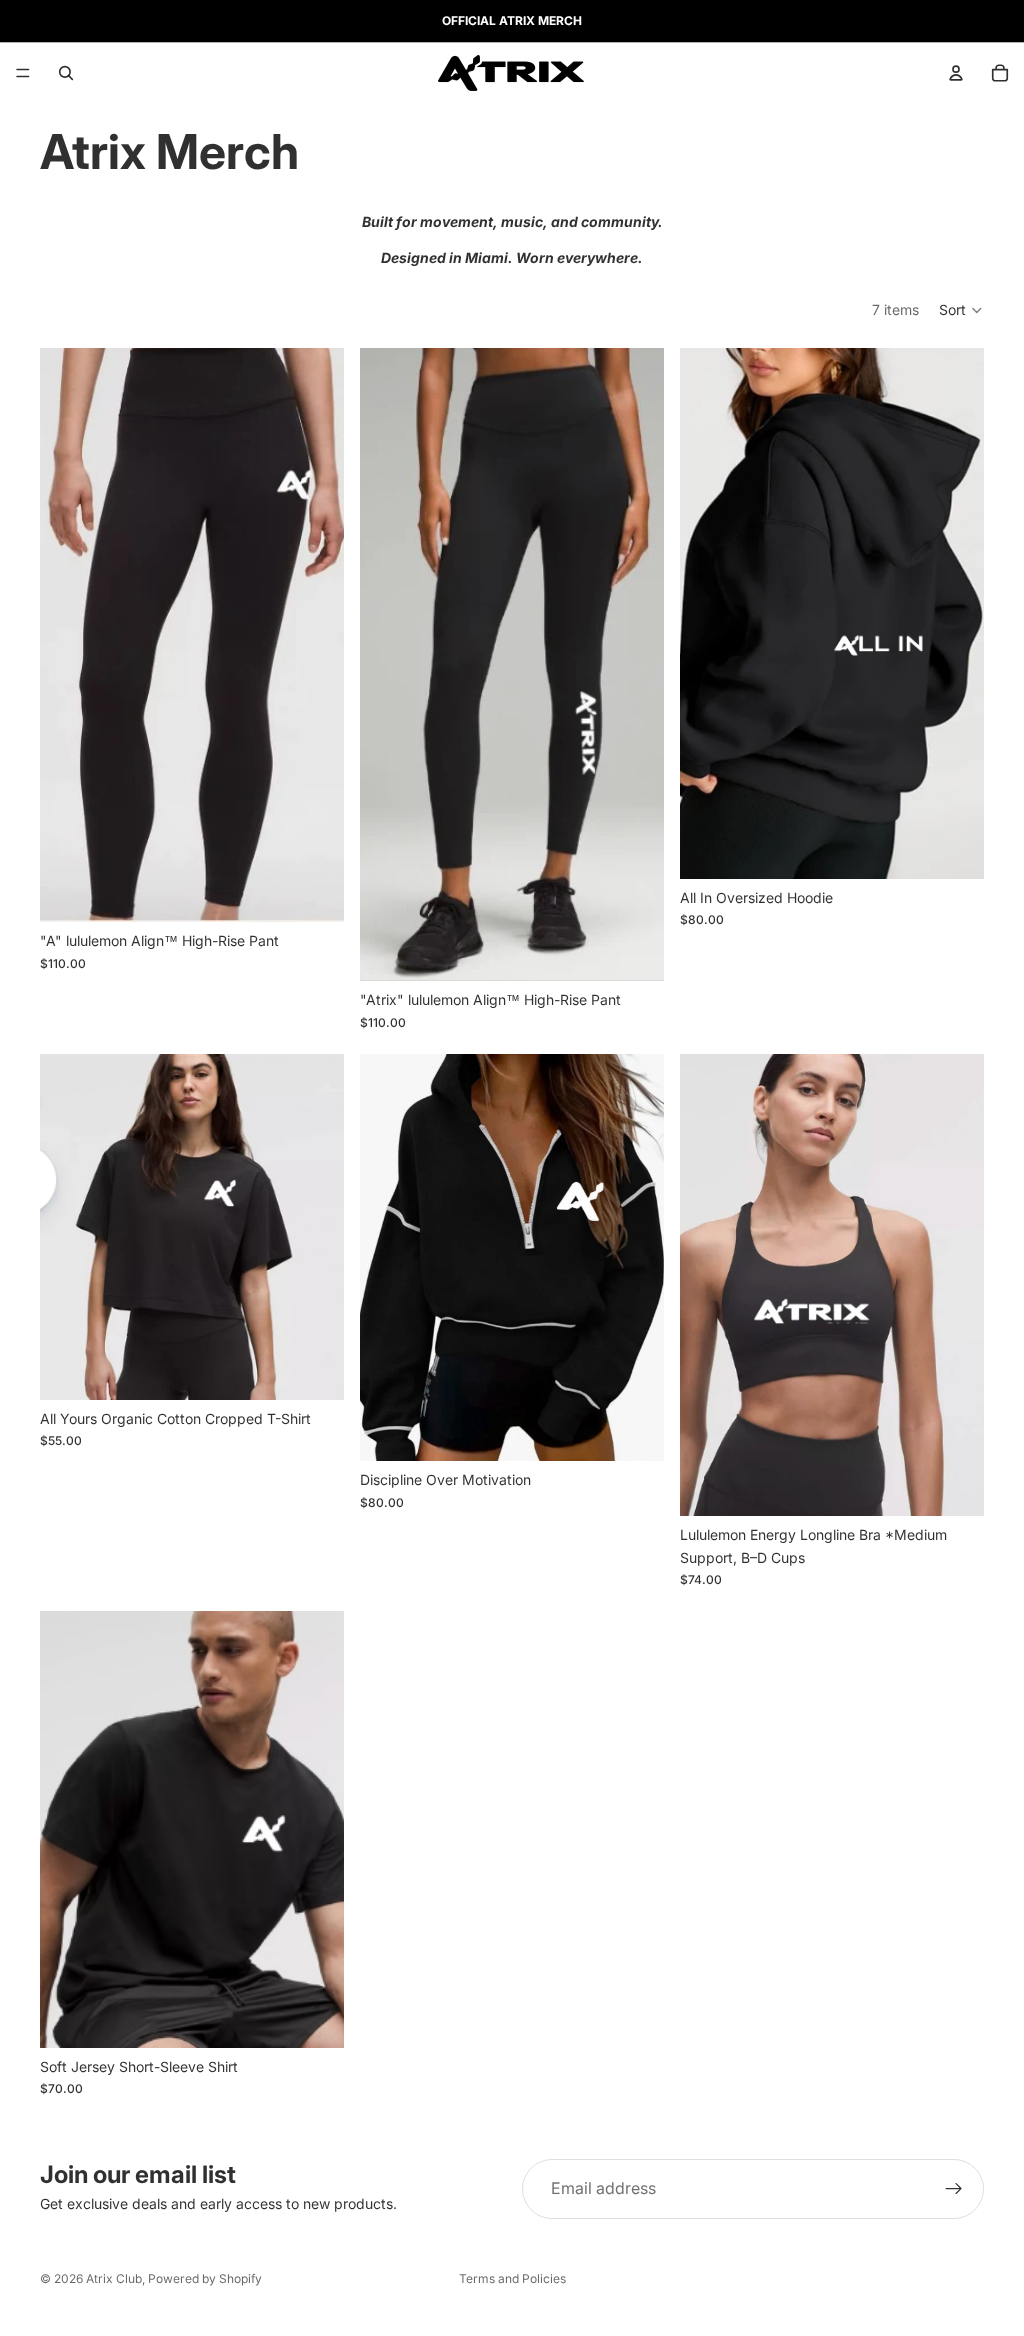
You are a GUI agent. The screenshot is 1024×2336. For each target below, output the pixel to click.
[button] (961, 310)
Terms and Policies (512, 2278)
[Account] (956, 73)
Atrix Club (114, 2278)
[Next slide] (314, 635)
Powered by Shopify (205, 2278)
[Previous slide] (70, 635)
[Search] (66, 73)
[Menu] (23, 73)
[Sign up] (954, 2189)
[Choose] (313, 891)
